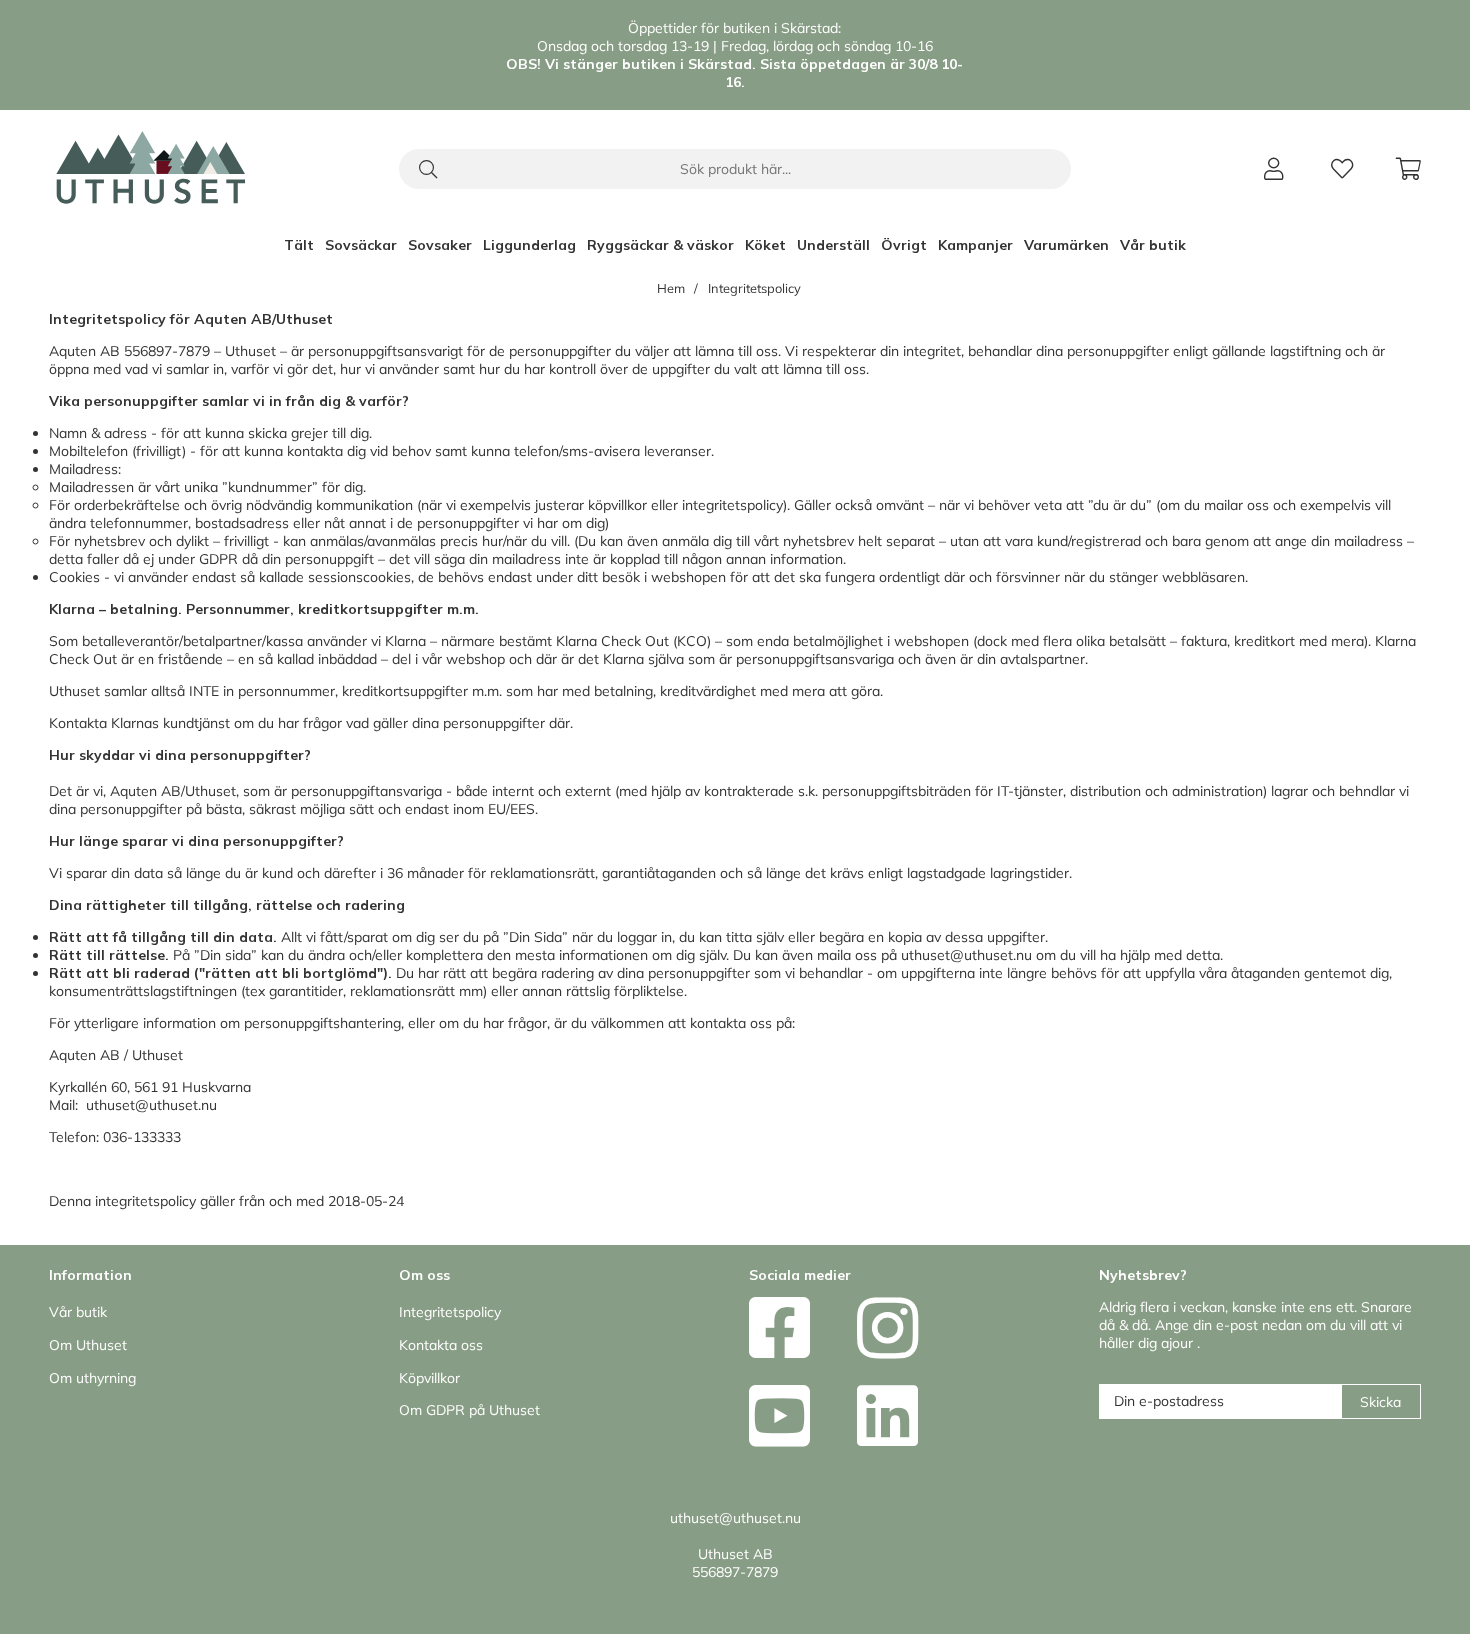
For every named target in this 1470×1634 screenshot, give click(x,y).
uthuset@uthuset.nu (966, 955)
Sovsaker (440, 245)
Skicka (1380, 1402)
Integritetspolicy (754, 288)
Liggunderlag (529, 245)
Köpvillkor (429, 1378)
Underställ (833, 245)
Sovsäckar (361, 245)
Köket (765, 245)
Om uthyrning (92, 1378)
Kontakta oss (441, 1345)
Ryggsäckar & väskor (660, 245)
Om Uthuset (88, 1345)
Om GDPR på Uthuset (469, 1410)
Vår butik (1153, 245)
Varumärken (1066, 245)
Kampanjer (975, 245)
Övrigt (904, 245)
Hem (671, 288)
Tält (299, 245)
